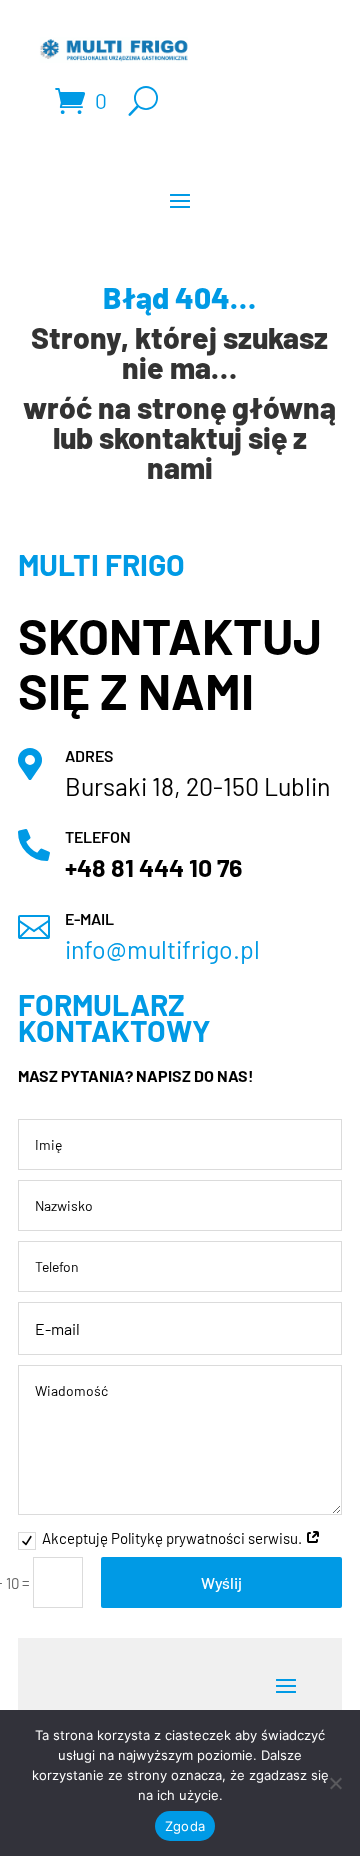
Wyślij (221, 1582)
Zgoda (185, 1826)
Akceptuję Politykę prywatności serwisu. (173, 1538)
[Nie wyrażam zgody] (335, 1783)
